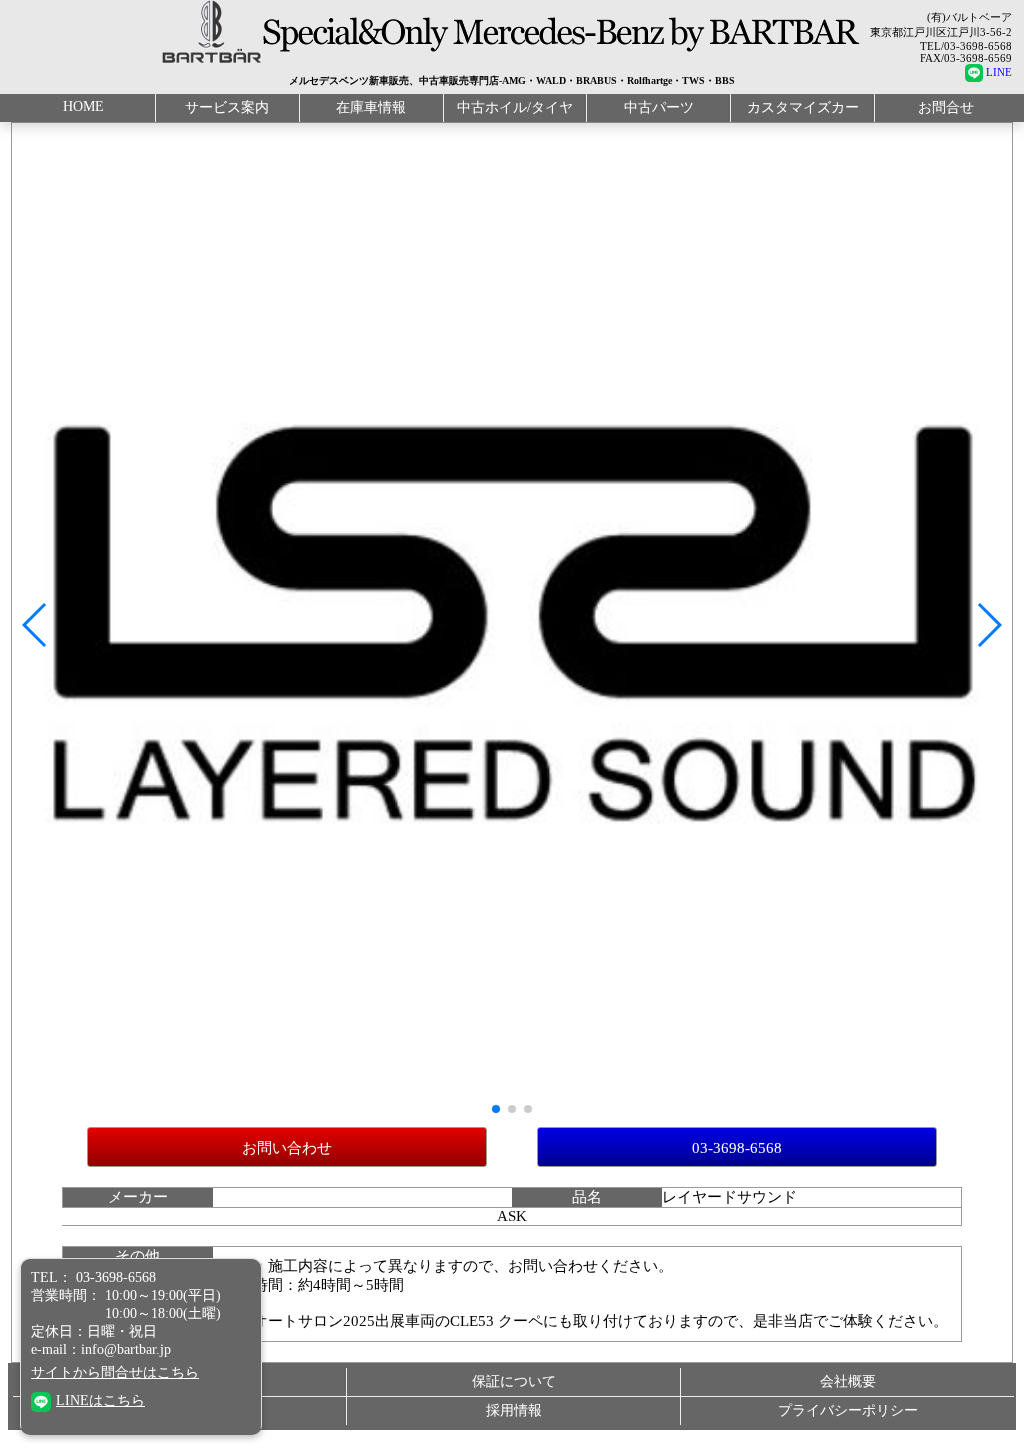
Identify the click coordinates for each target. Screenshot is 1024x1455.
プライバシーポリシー (848, 1410)
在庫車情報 (371, 107)
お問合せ (946, 107)
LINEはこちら (100, 1400)
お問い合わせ (287, 1148)
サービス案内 (227, 107)
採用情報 (514, 1410)
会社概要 (848, 1381)
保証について (514, 1381)
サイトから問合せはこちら (115, 1372)
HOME (83, 106)
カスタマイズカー (803, 107)
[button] (35, 625)
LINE (999, 72)
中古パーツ (659, 107)
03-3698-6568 (737, 1148)
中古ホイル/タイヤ (515, 107)
